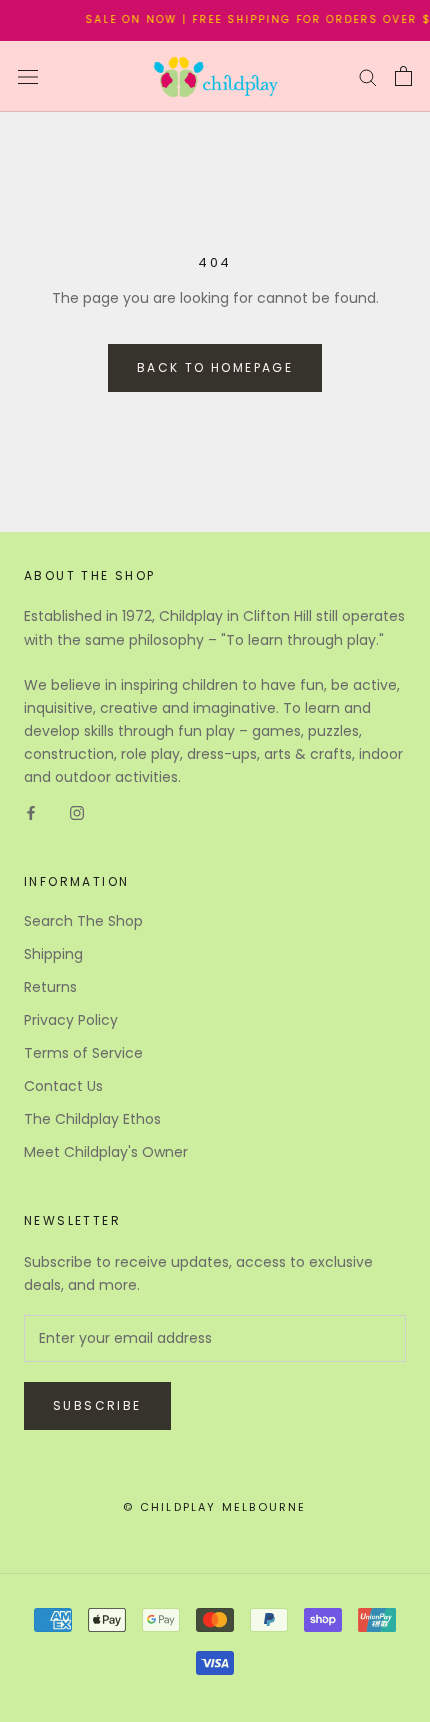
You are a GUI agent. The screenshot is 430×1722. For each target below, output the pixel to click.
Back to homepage (215, 367)
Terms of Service (83, 1053)
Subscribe (97, 1405)
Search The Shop (83, 921)
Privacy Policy (71, 1020)
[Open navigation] (28, 76)
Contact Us (63, 1086)
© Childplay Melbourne (214, 1507)
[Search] (368, 76)
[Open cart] (403, 76)
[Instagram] (77, 812)
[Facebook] (31, 812)
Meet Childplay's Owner (106, 1152)
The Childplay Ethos (92, 1119)
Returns (50, 987)
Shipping (53, 954)
